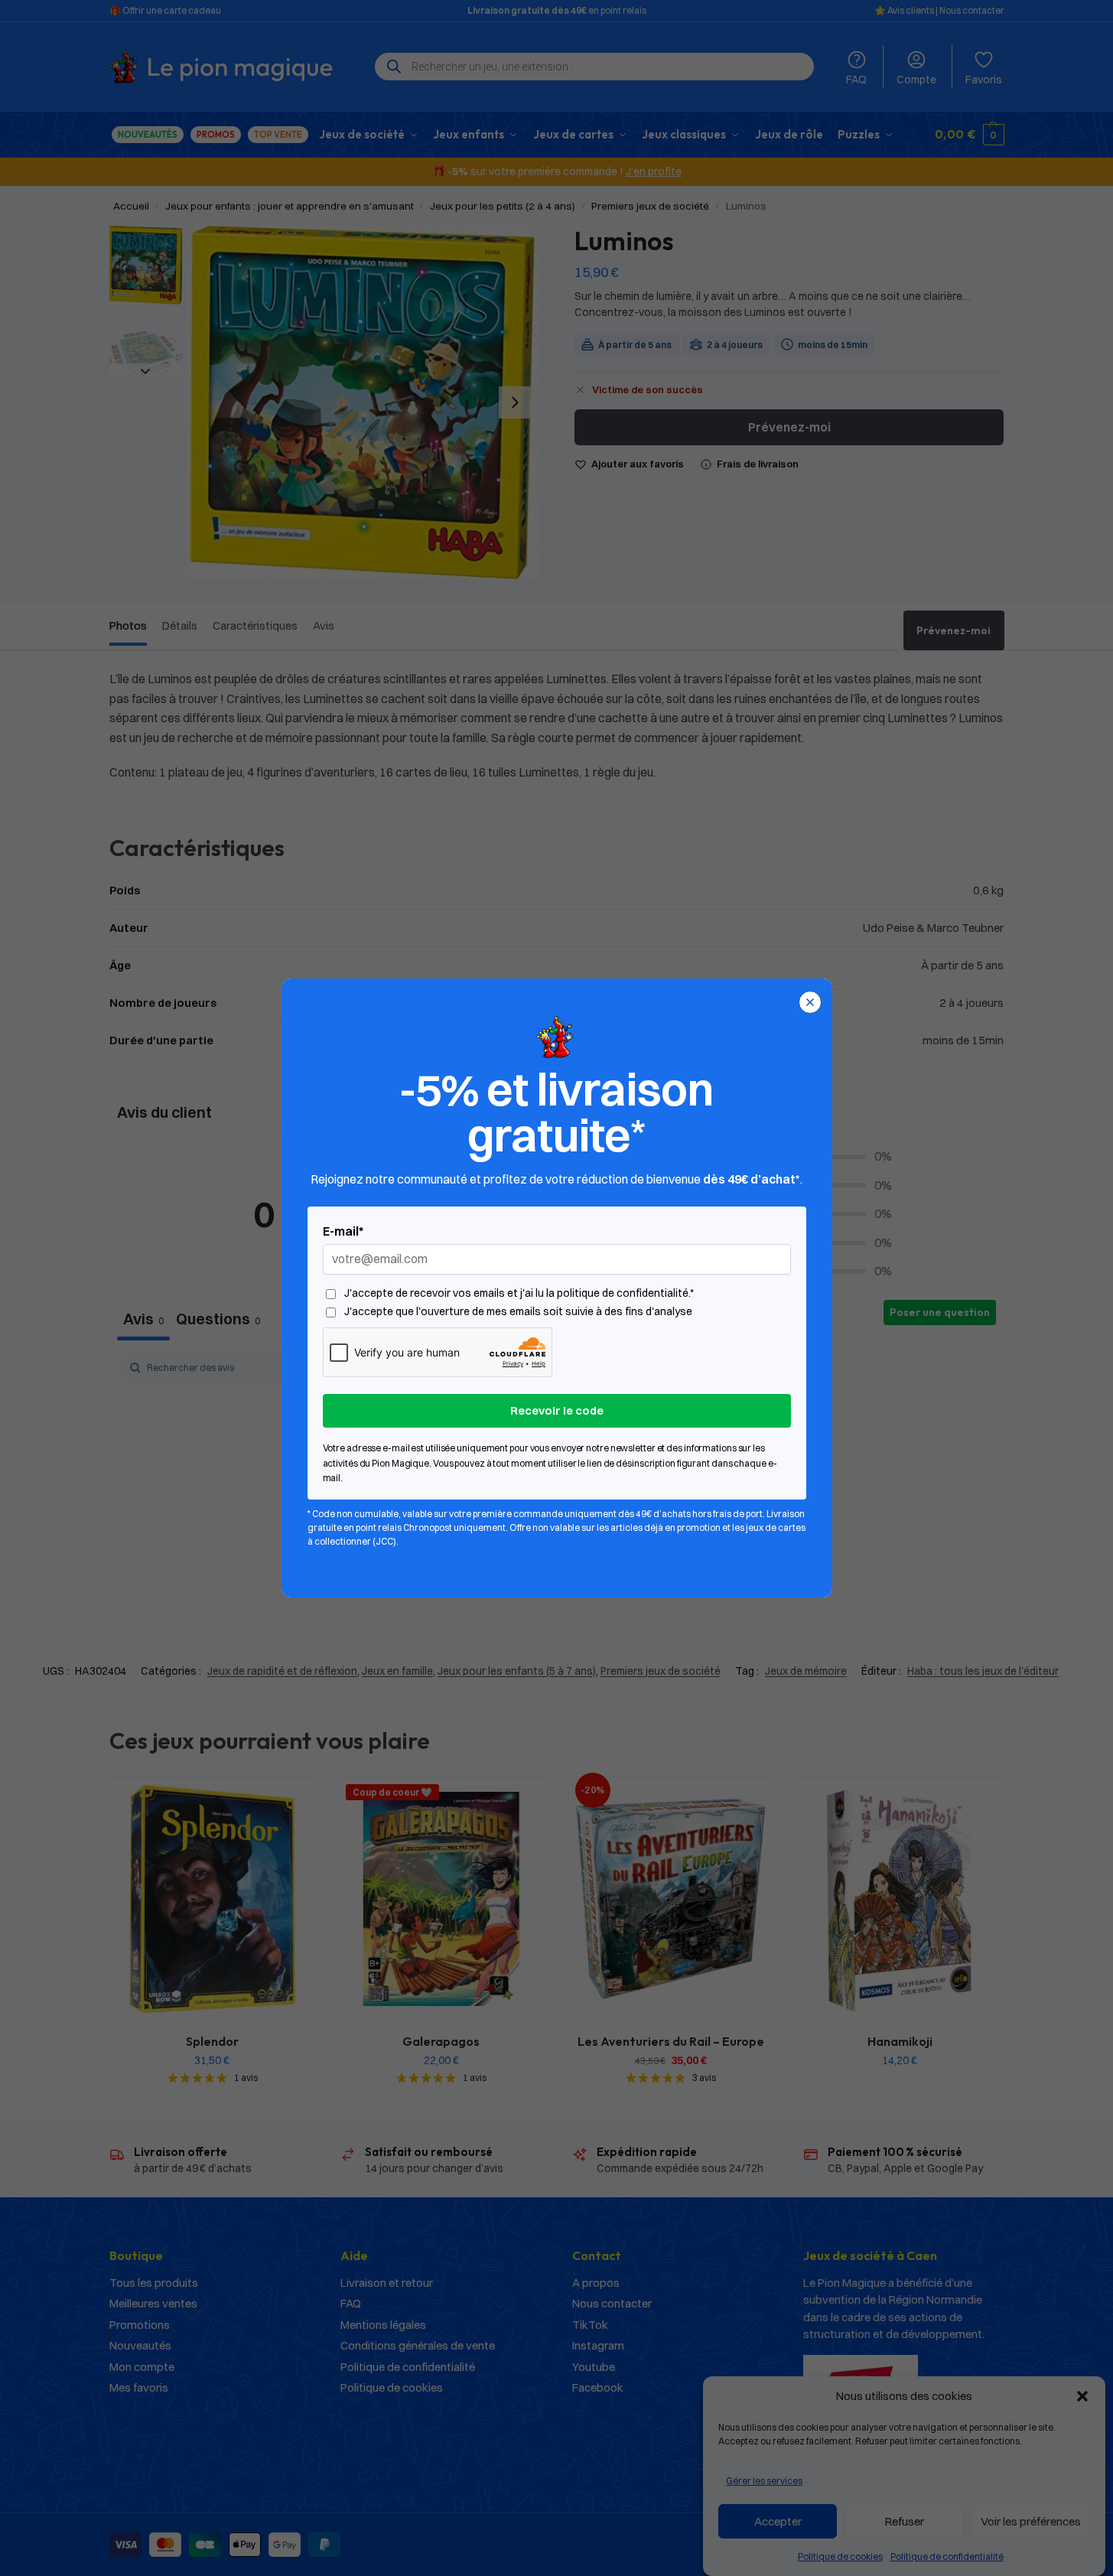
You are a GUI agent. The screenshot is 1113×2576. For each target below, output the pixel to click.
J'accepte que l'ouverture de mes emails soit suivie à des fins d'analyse (518, 1312)
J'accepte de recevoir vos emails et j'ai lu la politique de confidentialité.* (519, 1293)
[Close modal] (810, 1002)
